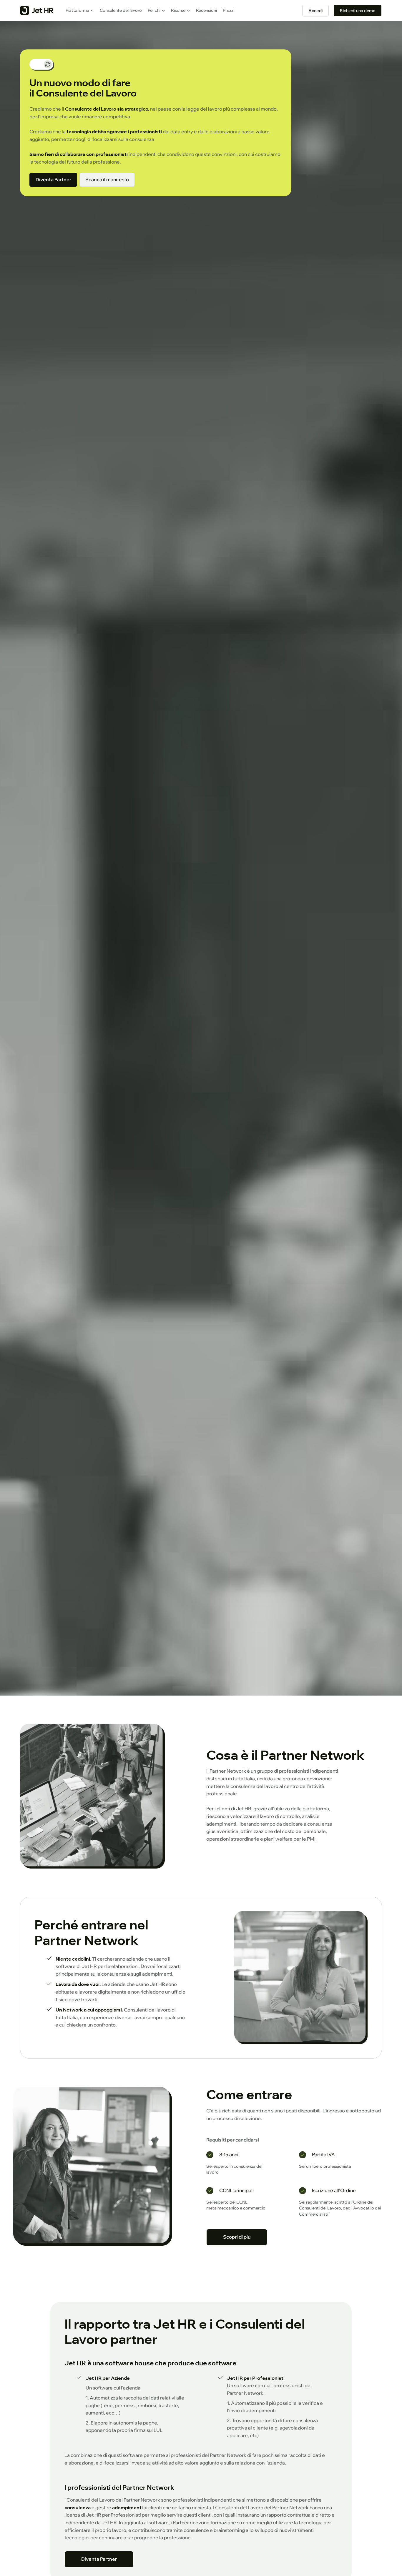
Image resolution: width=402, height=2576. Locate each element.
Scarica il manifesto (107, 179)
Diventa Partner (53, 179)
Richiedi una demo (358, 11)
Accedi (315, 11)
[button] (80, 11)
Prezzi (229, 10)
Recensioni (206, 10)
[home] (37, 11)
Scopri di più (237, 2237)
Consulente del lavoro (121, 10)
